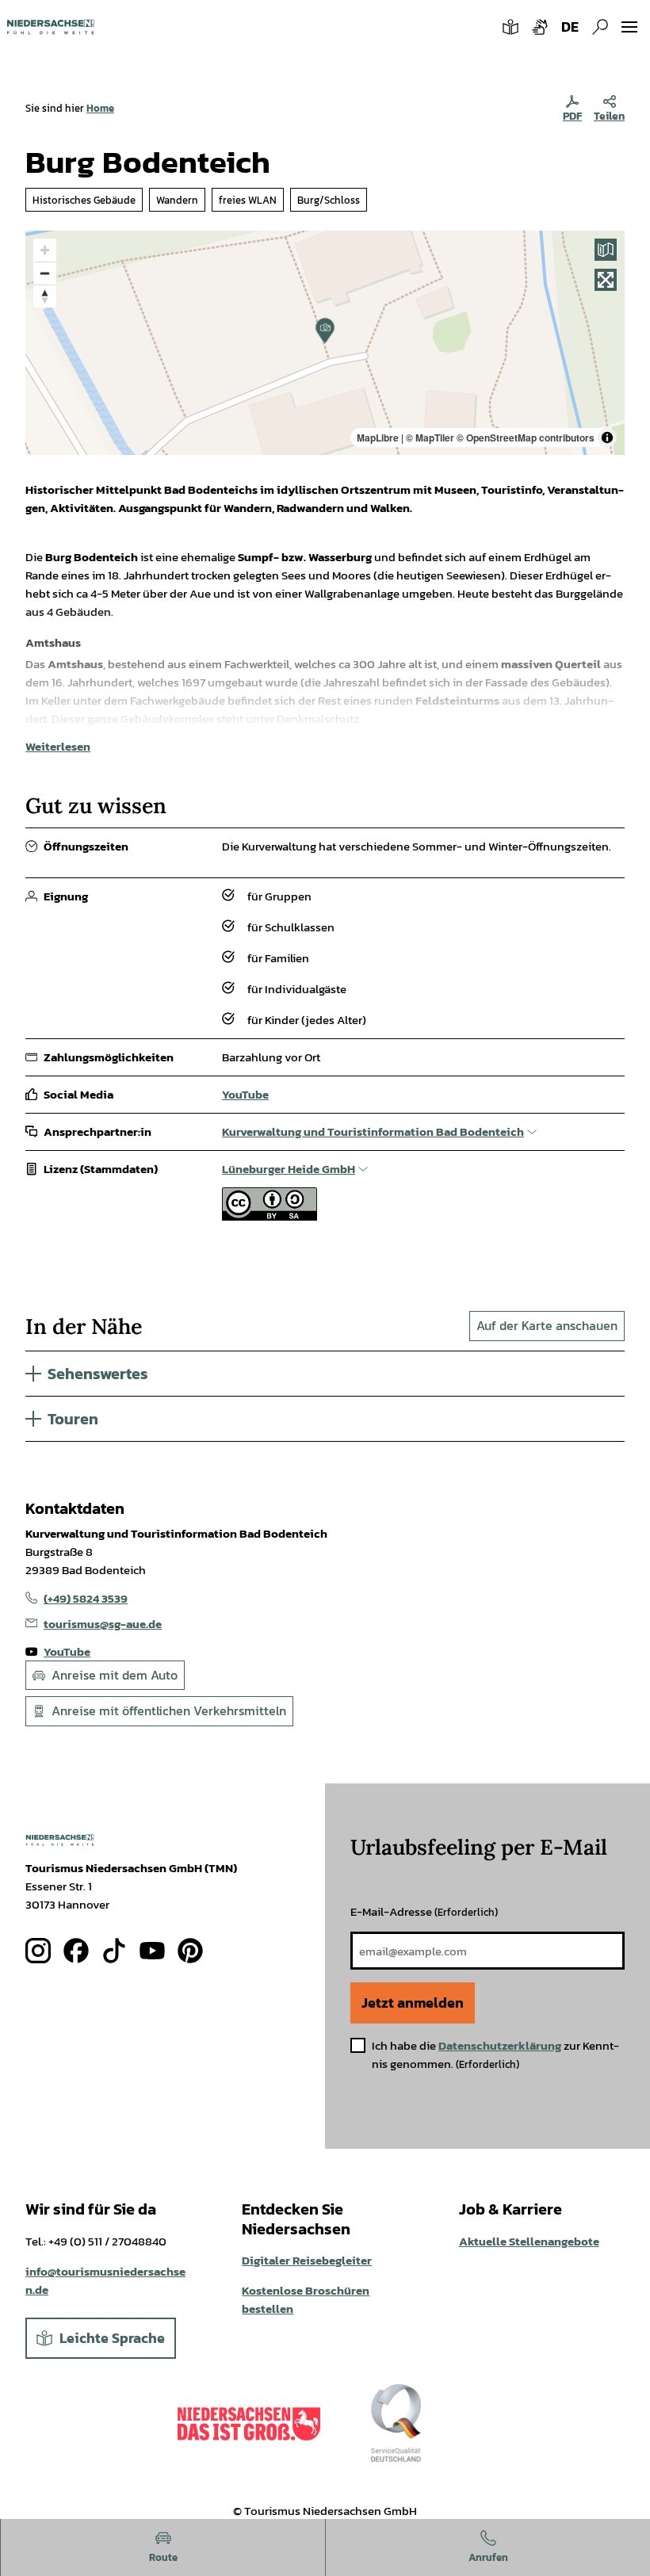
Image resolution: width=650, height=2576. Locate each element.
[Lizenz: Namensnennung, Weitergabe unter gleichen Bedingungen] (270, 1216)
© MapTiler (430, 438)
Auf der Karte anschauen (547, 1325)
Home (100, 108)
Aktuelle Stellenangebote (529, 2241)
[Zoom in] (45, 250)
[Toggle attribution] (607, 438)
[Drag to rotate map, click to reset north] (45, 296)
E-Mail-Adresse (424, 1911)
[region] (325, 343)
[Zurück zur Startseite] (50, 27)
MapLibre (378, 438)
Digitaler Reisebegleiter (307, 2260)
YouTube (245, 1094)
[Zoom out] (45, 273)
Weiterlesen (58, 746)
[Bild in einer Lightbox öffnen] (60, 1840)
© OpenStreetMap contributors (526, 438)
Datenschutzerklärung (500, 2045)
